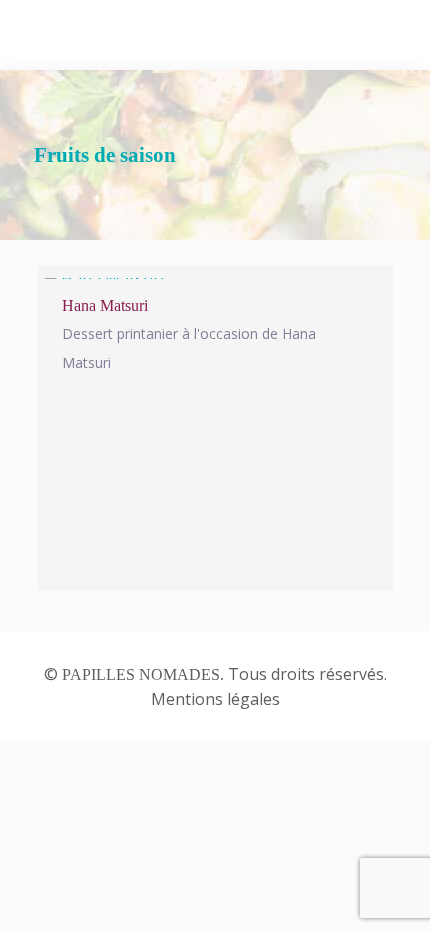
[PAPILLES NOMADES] (215, 35)
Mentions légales (215, 699)
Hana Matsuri (105, 305)
